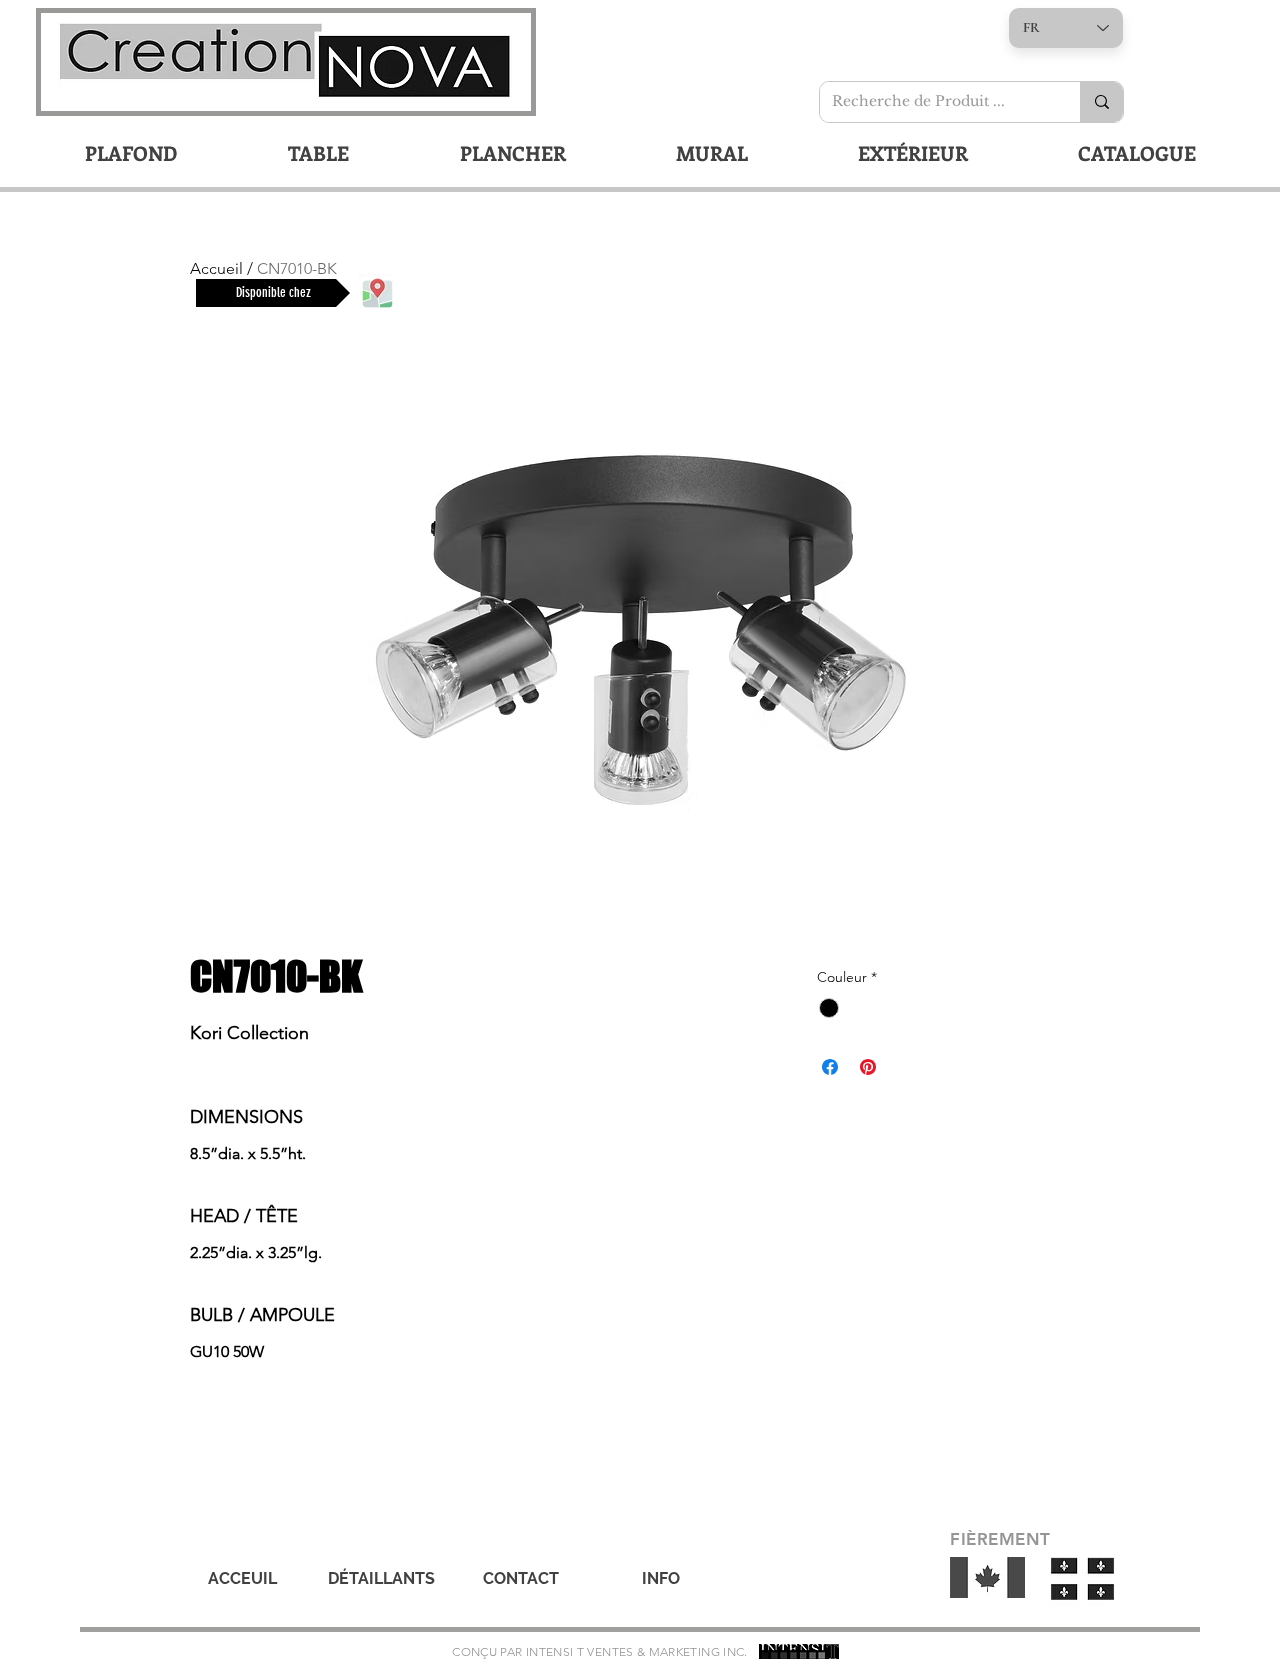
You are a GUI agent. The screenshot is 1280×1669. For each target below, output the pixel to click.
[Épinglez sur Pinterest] (868, 1067)
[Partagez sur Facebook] (830, 1067)
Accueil (216, 268)
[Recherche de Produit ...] (1101, 102)
